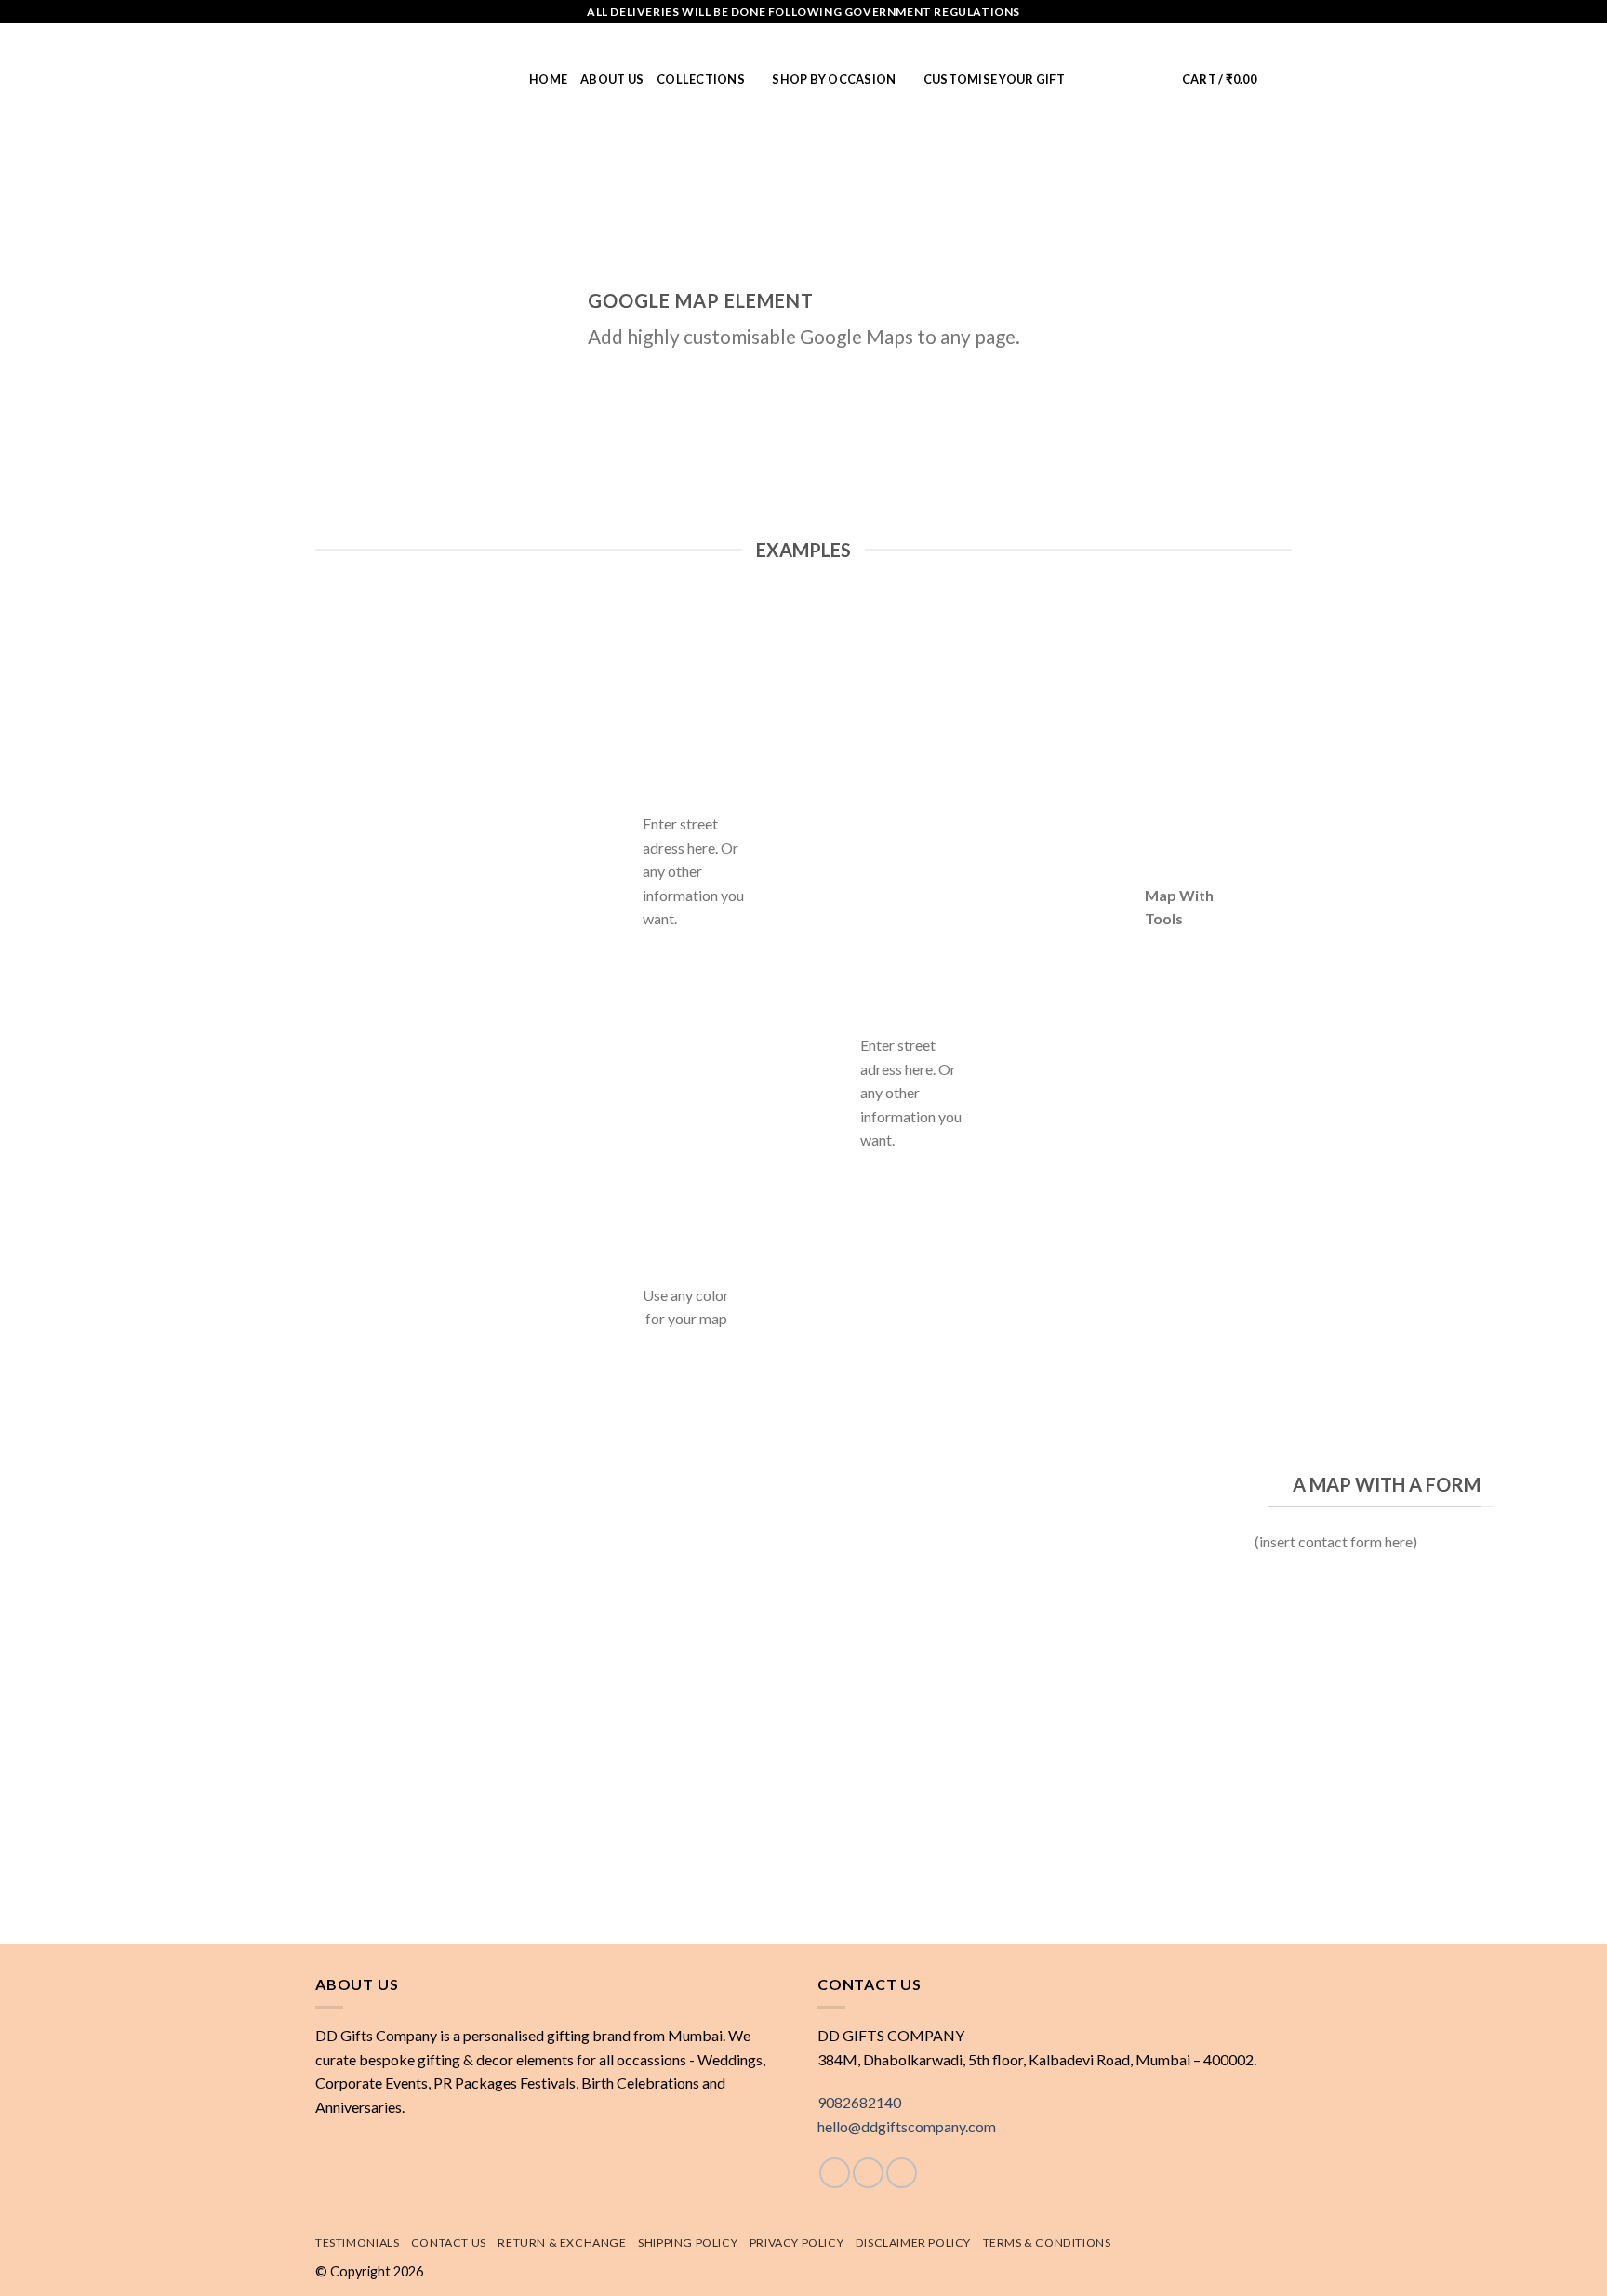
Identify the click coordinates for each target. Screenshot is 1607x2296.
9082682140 (859, 2102)
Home (548, 79)
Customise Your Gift (994, 79)
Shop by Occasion (834, 79)
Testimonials (357, 2243)
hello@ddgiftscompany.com (907, 2126)
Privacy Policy (797, 2243)
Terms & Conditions (1047, 2243)
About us (612, 79)
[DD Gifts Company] (408, 79)
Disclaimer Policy (913, 2243)
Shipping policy (688, 2243)
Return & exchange (562, 2243)
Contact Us (449, 2243)
